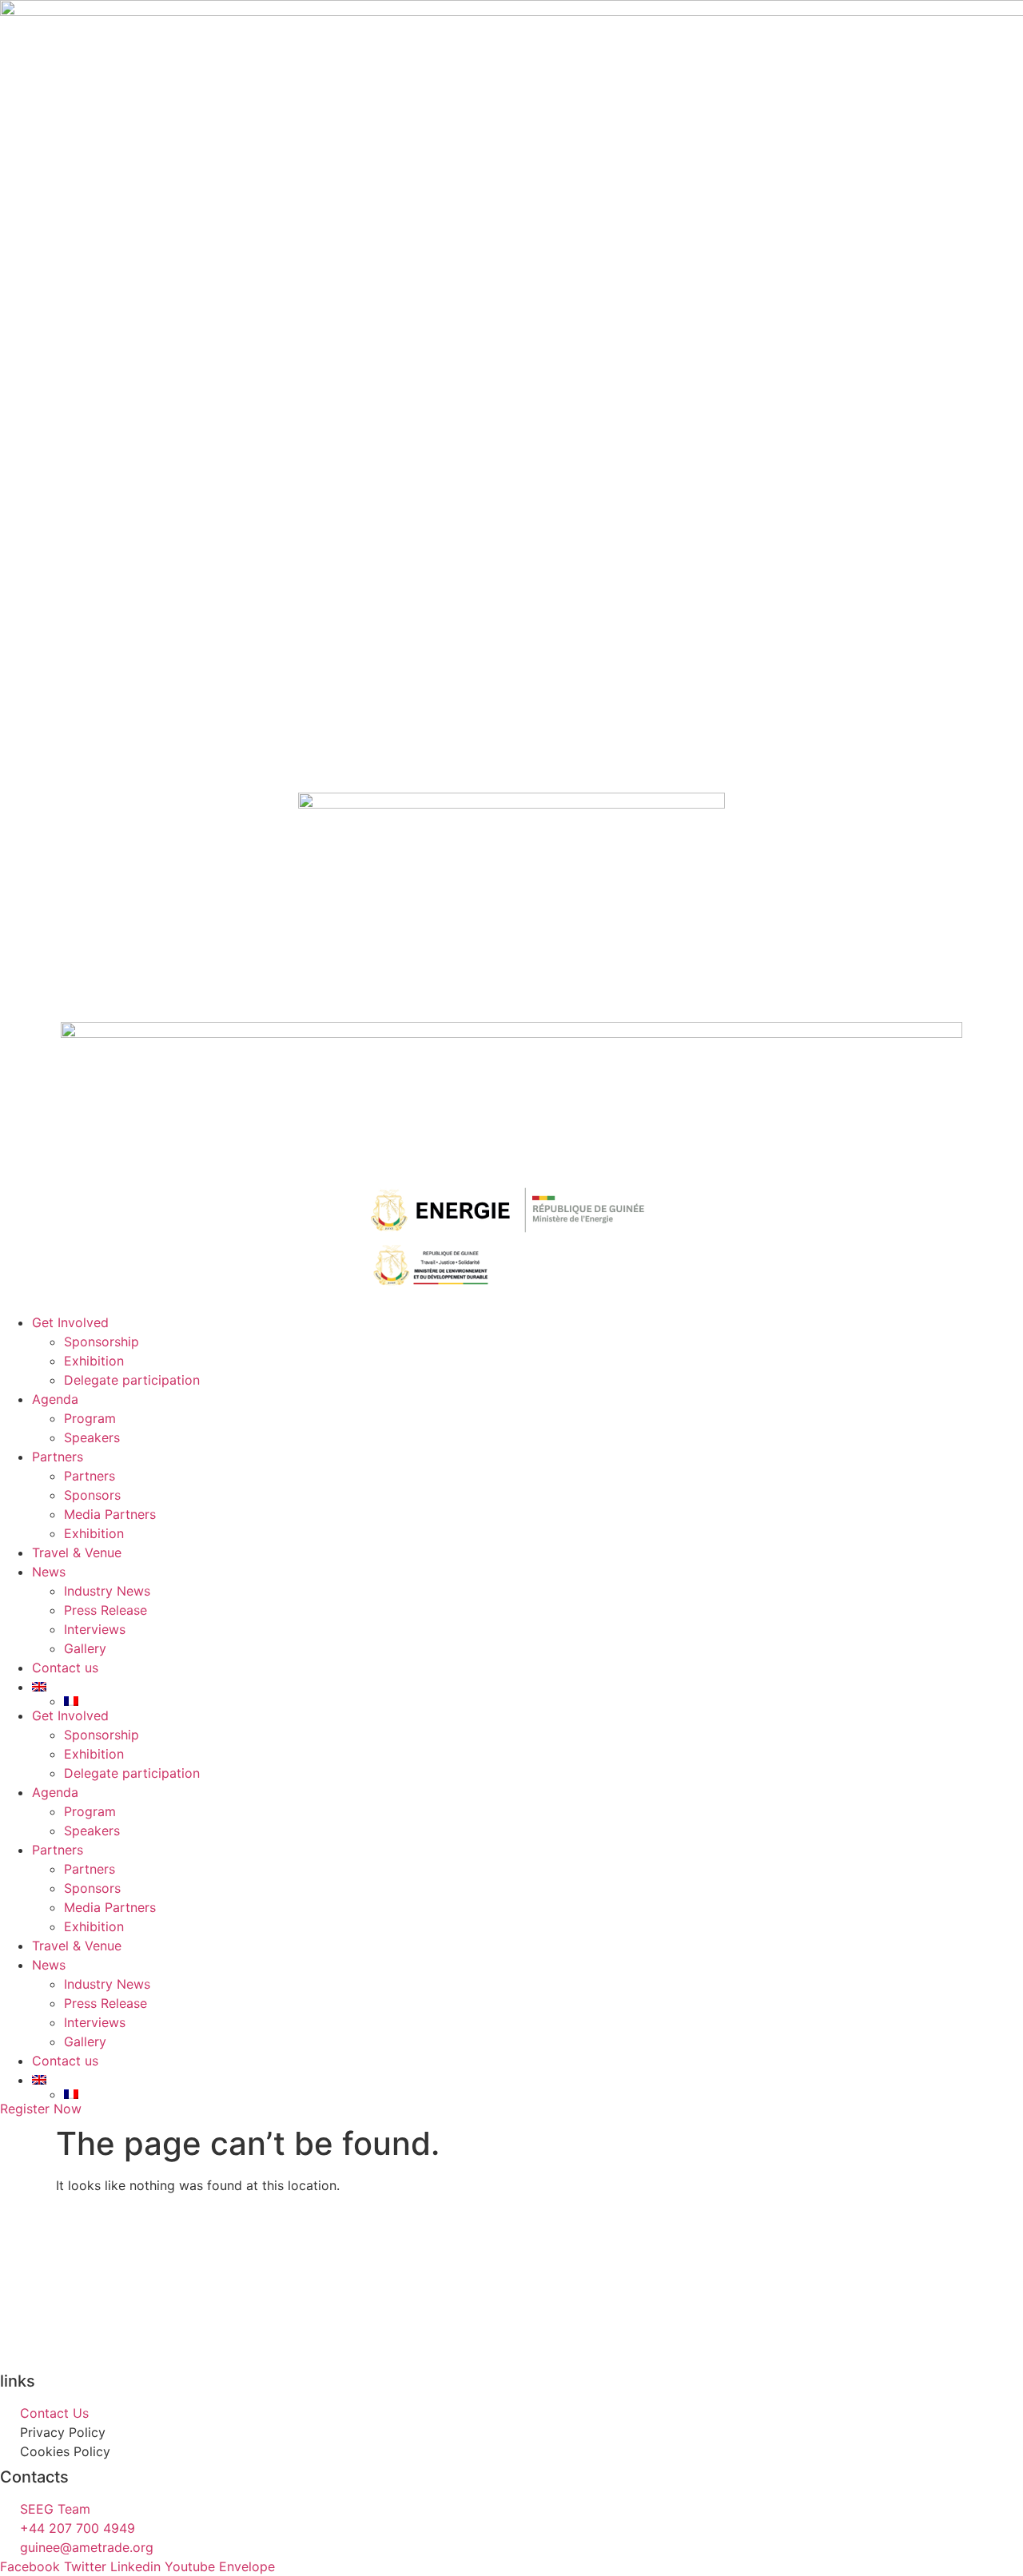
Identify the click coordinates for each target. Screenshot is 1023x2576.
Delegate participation (132, 1380)
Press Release (105, 1610)
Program (90, 1418)
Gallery (85, 1648)
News (49, 1572)
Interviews (95, 1629)
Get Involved (70, 1322)
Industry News (107, 1591)
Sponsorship (102, 1342)
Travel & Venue (77, 1552)
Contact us (65, 1668)
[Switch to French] (543, 1701)
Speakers (92, 1437)
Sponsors (92, 1495)
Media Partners (110, 1514)
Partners (58, 1457)
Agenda (55, 1399)
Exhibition (94, 1361)
